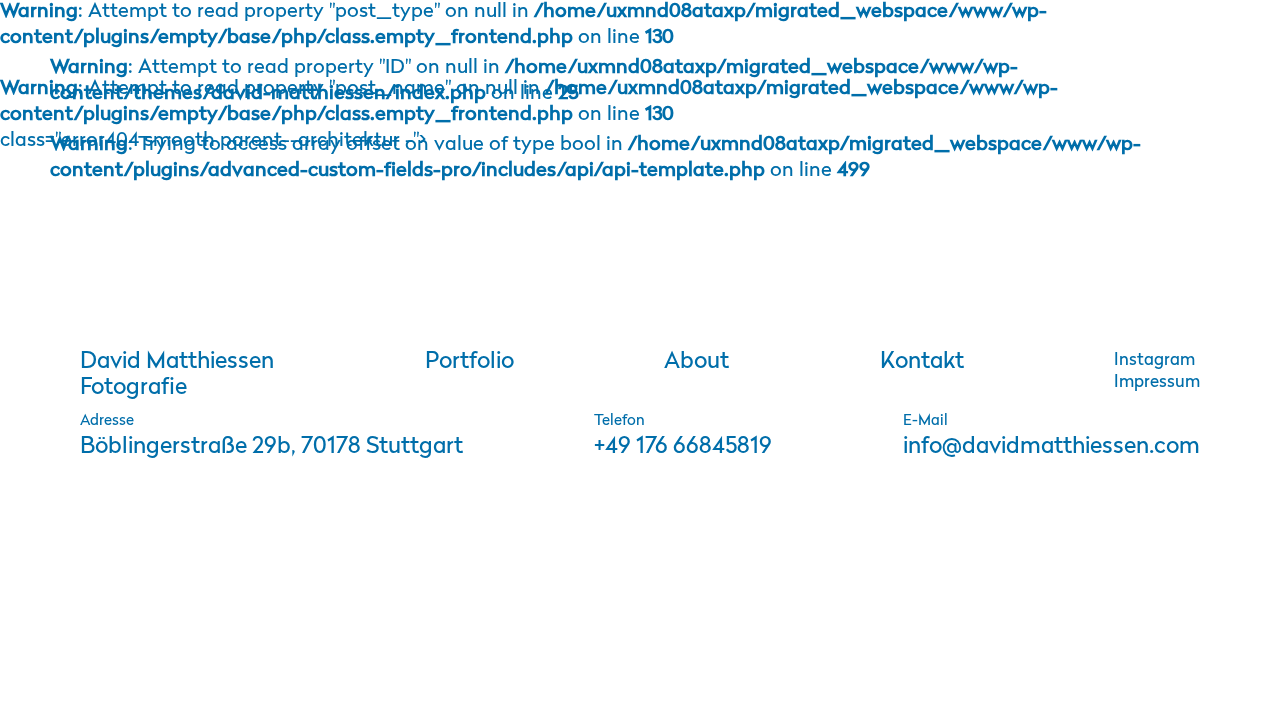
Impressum (1157, 382)
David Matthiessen (177, 375)
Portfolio (469, 362)
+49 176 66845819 (683, 447)
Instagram (1154, 360)
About (696, 362)
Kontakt (922, 362)
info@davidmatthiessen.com (1051, 447)
